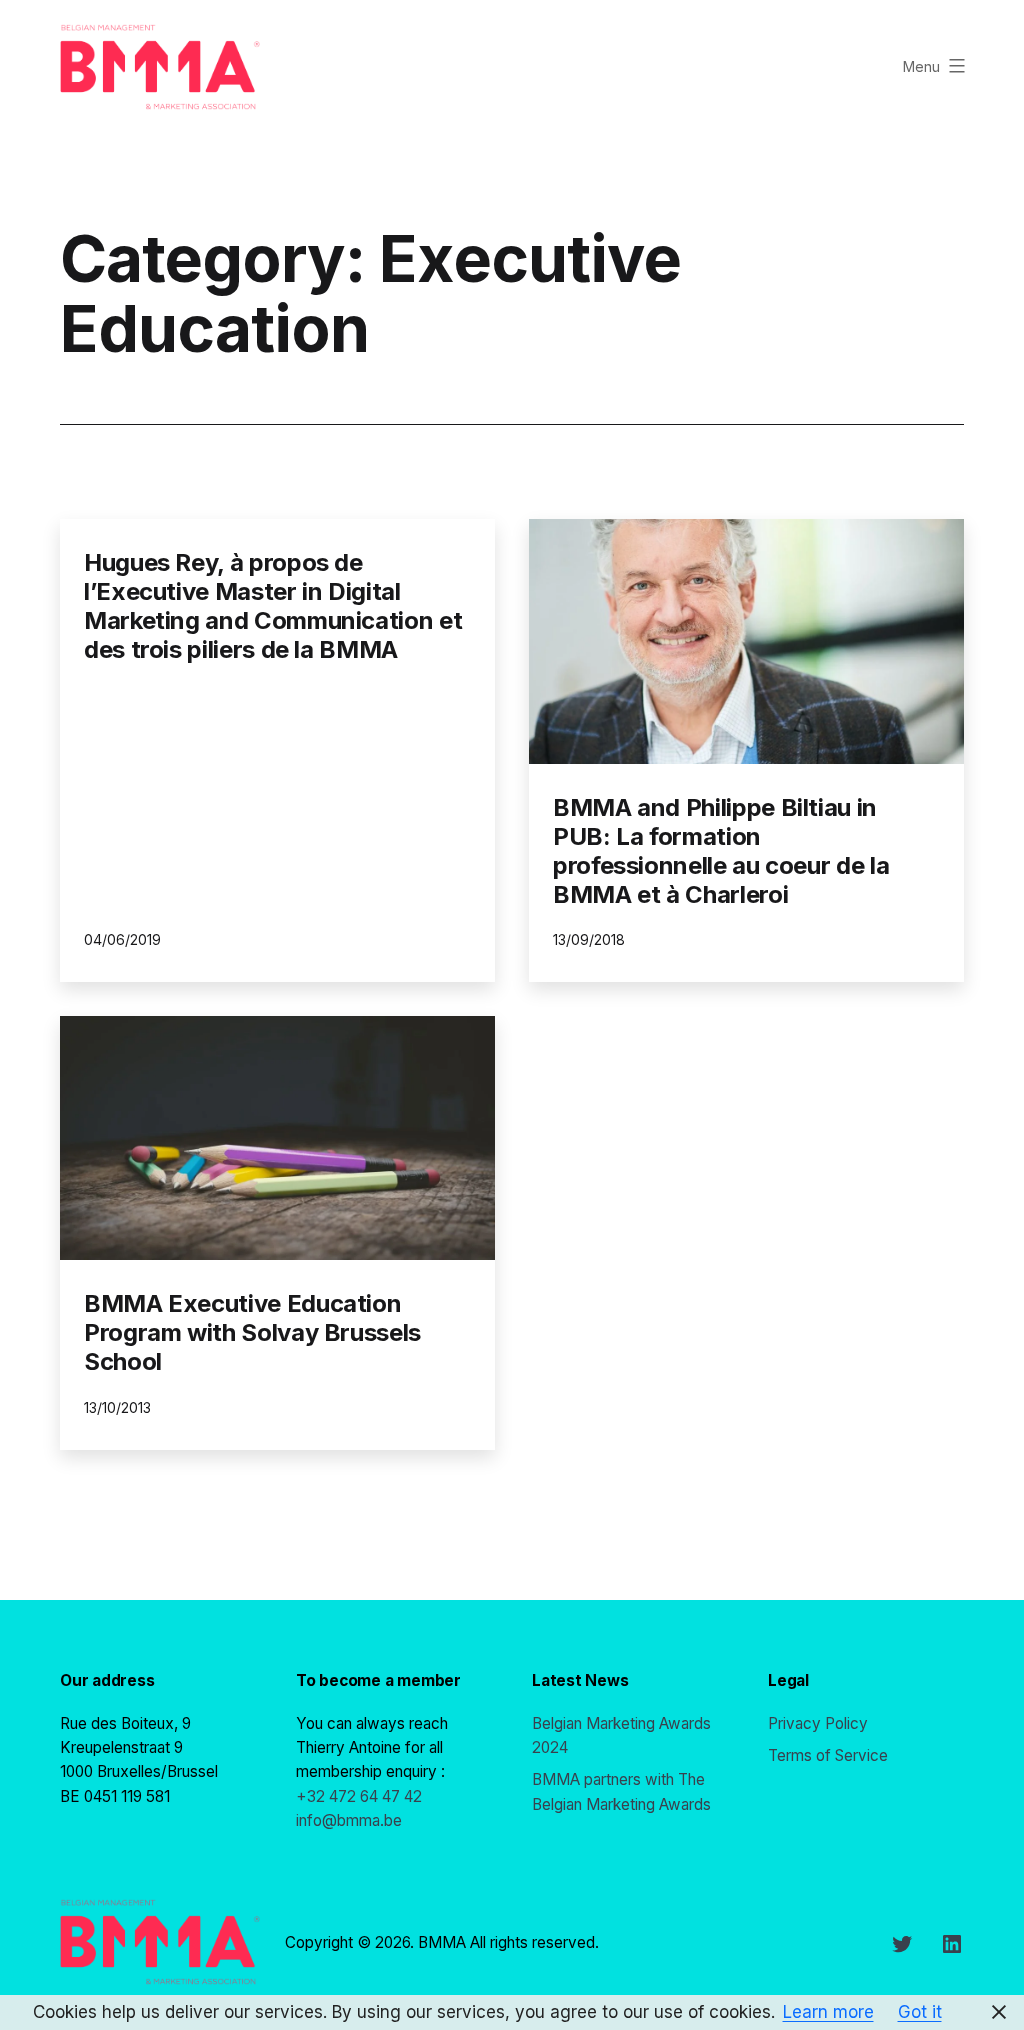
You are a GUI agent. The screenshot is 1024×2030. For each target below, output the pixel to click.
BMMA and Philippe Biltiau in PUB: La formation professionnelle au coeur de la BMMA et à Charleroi (721, 850)
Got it (920, 2012)
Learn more (828, 2012)
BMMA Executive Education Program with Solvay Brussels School (252, 1332)
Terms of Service (828, 1755)
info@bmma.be (349, 1820)
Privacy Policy (818, 1723)
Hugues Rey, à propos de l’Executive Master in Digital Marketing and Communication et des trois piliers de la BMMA (273, 605)
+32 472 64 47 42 (359, 1796)
